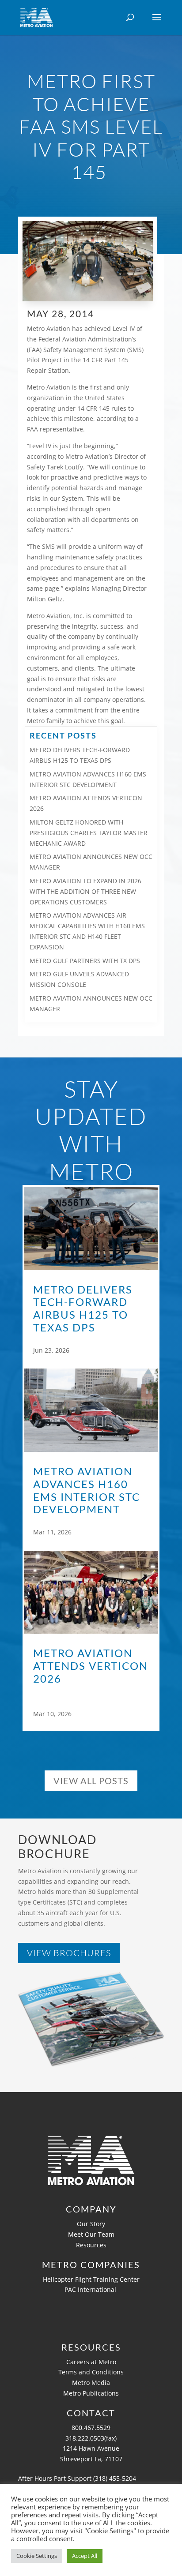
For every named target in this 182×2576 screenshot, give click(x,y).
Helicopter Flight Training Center (91, 2279)
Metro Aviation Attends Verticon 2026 (91, 1666)
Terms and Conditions (91, 2372)
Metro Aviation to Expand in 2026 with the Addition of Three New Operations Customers (85, 891)
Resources (91, 2245)
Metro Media (91, 2383)
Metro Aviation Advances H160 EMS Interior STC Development (87, 1490)
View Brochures (69, 1953)
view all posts (91, 1781)
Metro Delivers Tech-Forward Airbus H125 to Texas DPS (83, 1309)
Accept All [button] (85, 2556)
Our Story (91, 2224)
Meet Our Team (91, 2234)
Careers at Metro (91, 2362)
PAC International (91, 2289)
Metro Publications (91, 2393)
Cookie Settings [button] (37, 2556)
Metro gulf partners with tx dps (85, 961)
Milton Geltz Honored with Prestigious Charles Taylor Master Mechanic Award (89, 833)
